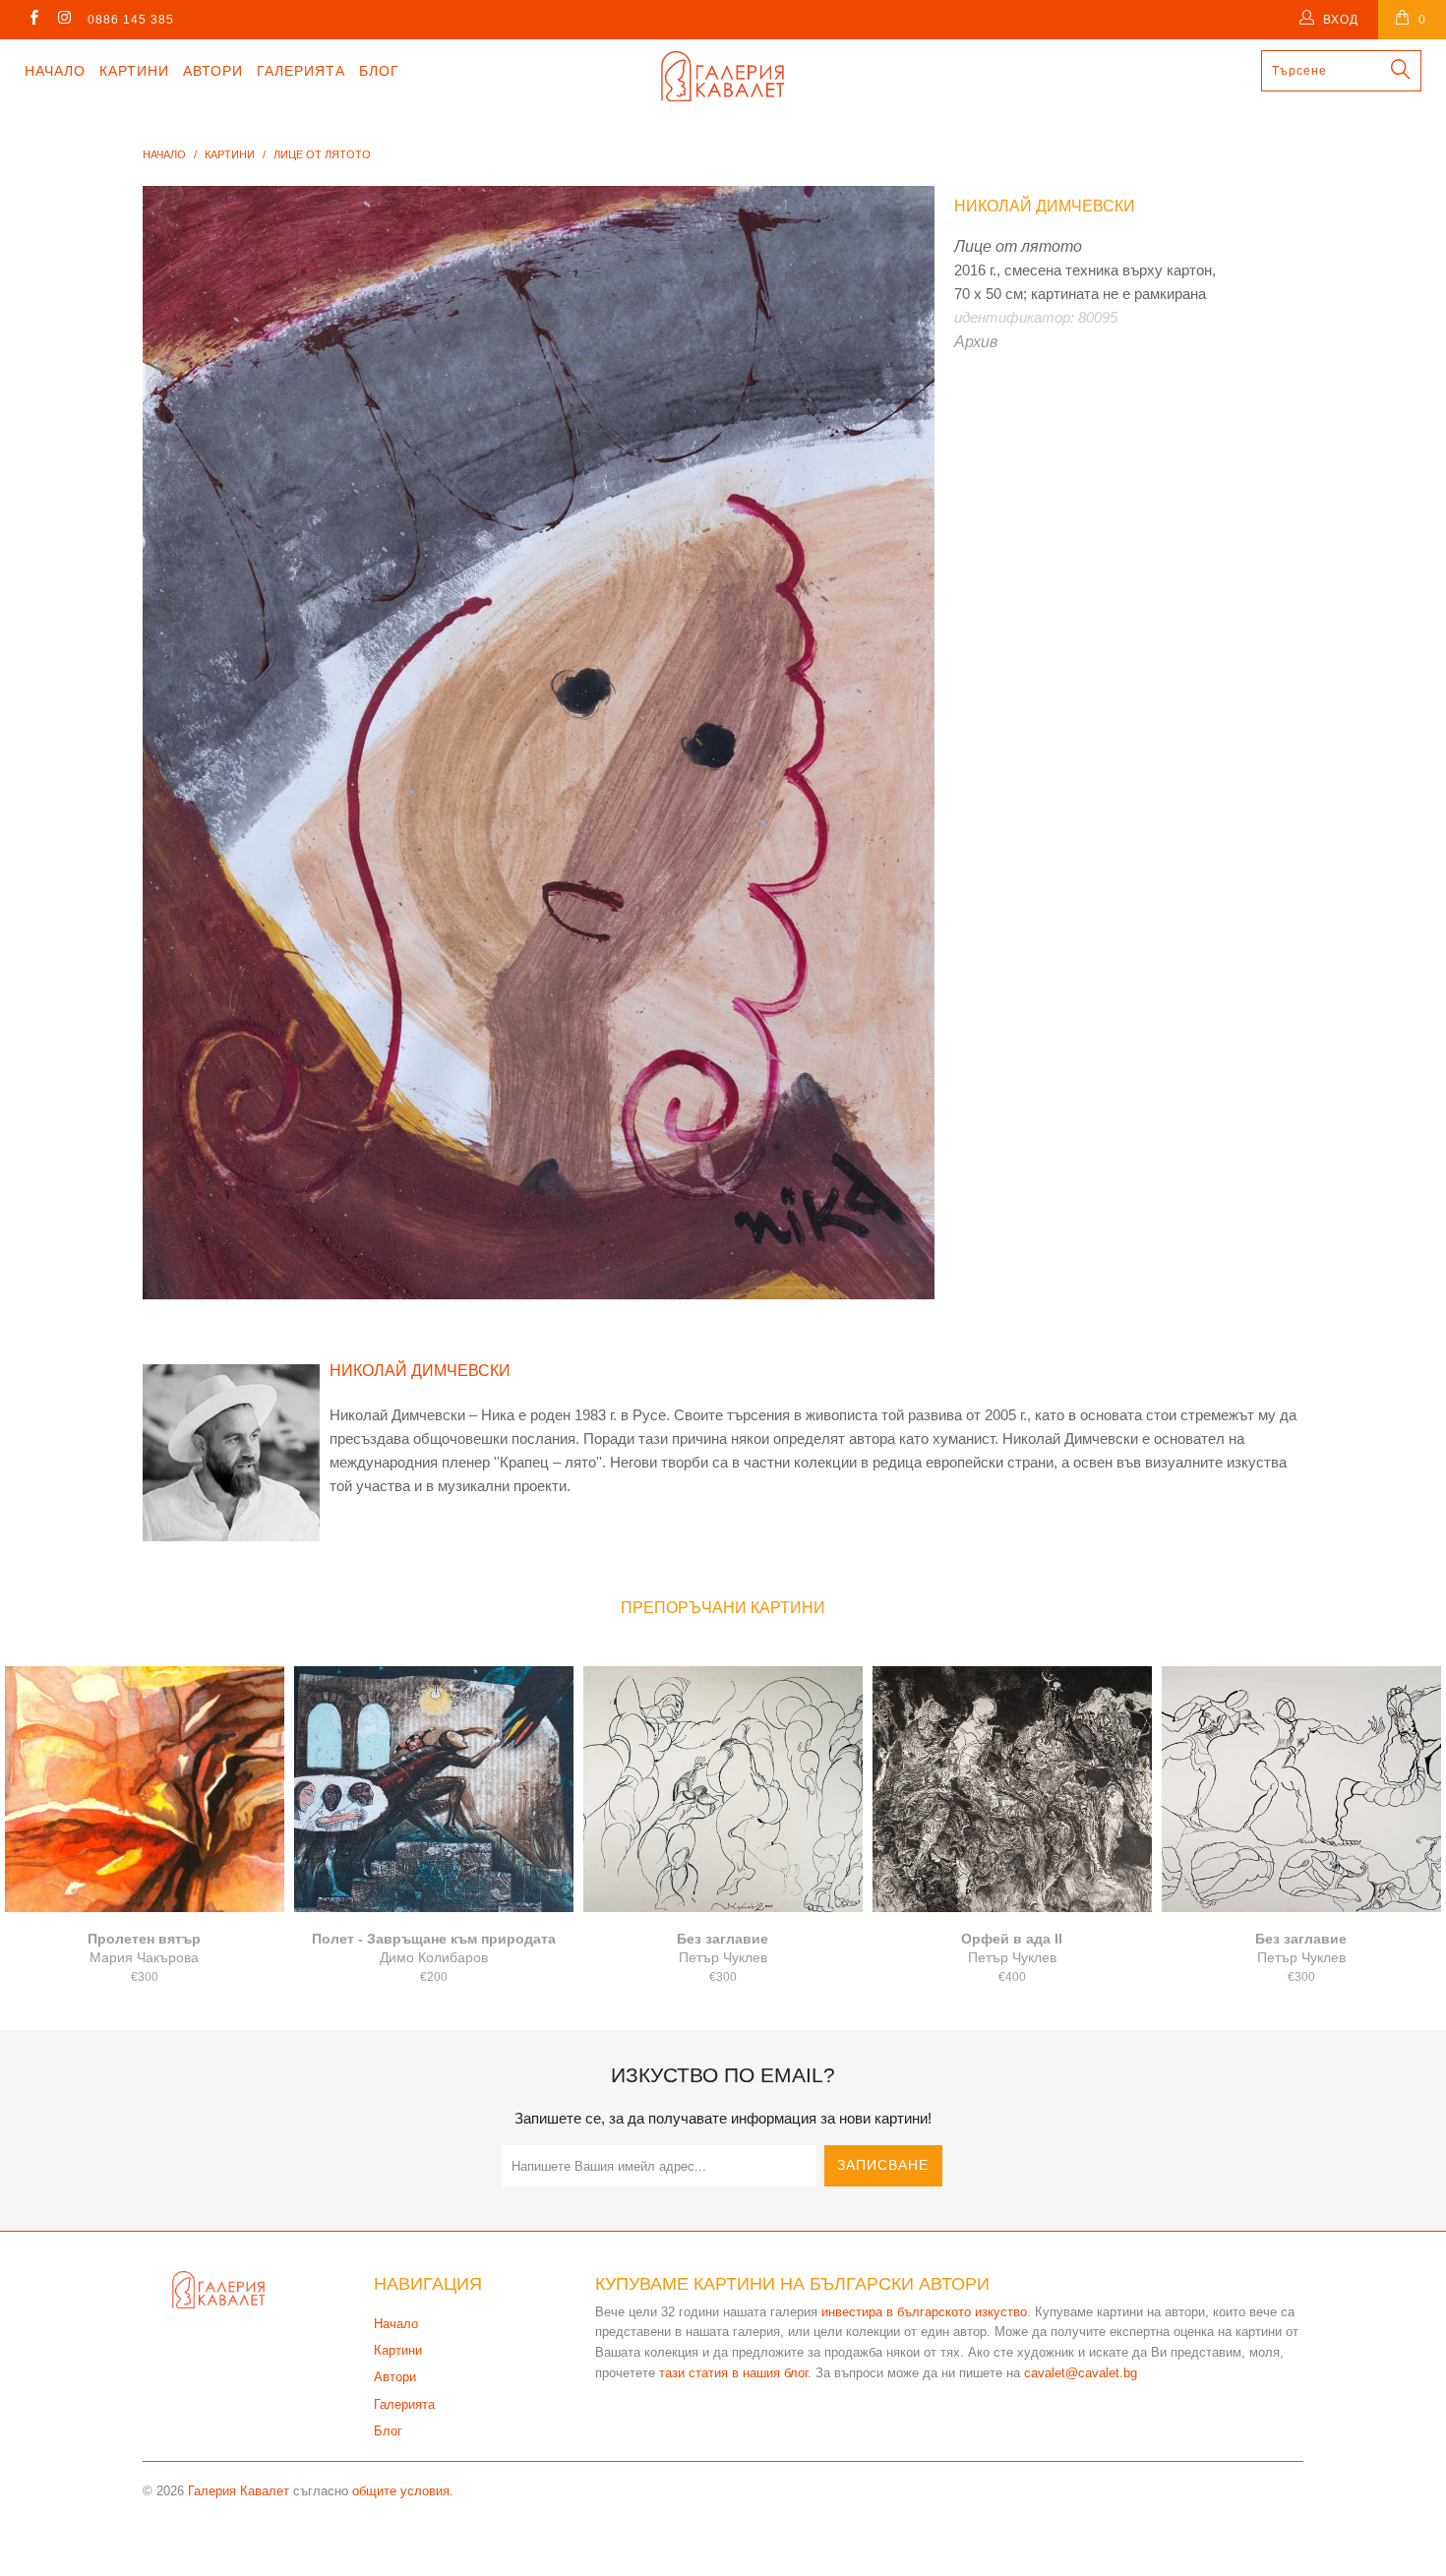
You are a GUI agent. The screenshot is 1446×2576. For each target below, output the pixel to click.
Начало (55, 71)
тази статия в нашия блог (733, 2373)
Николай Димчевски (1045, 206)
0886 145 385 (131, 20)
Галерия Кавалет (239, 2491)
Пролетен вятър (145, 1789)
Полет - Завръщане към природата (434, 1789)
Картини (134, 71)
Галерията (301, 71)
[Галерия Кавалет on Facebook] (33, 20)
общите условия (401, 2491)
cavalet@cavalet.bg (1081, 2373)
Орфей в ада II (1012, 1789)
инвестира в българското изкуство (924, 2312)
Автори (213, 71)
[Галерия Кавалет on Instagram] (63, 20)
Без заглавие (723, 1789)
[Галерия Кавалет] (723, 76)
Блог (379, 71)
